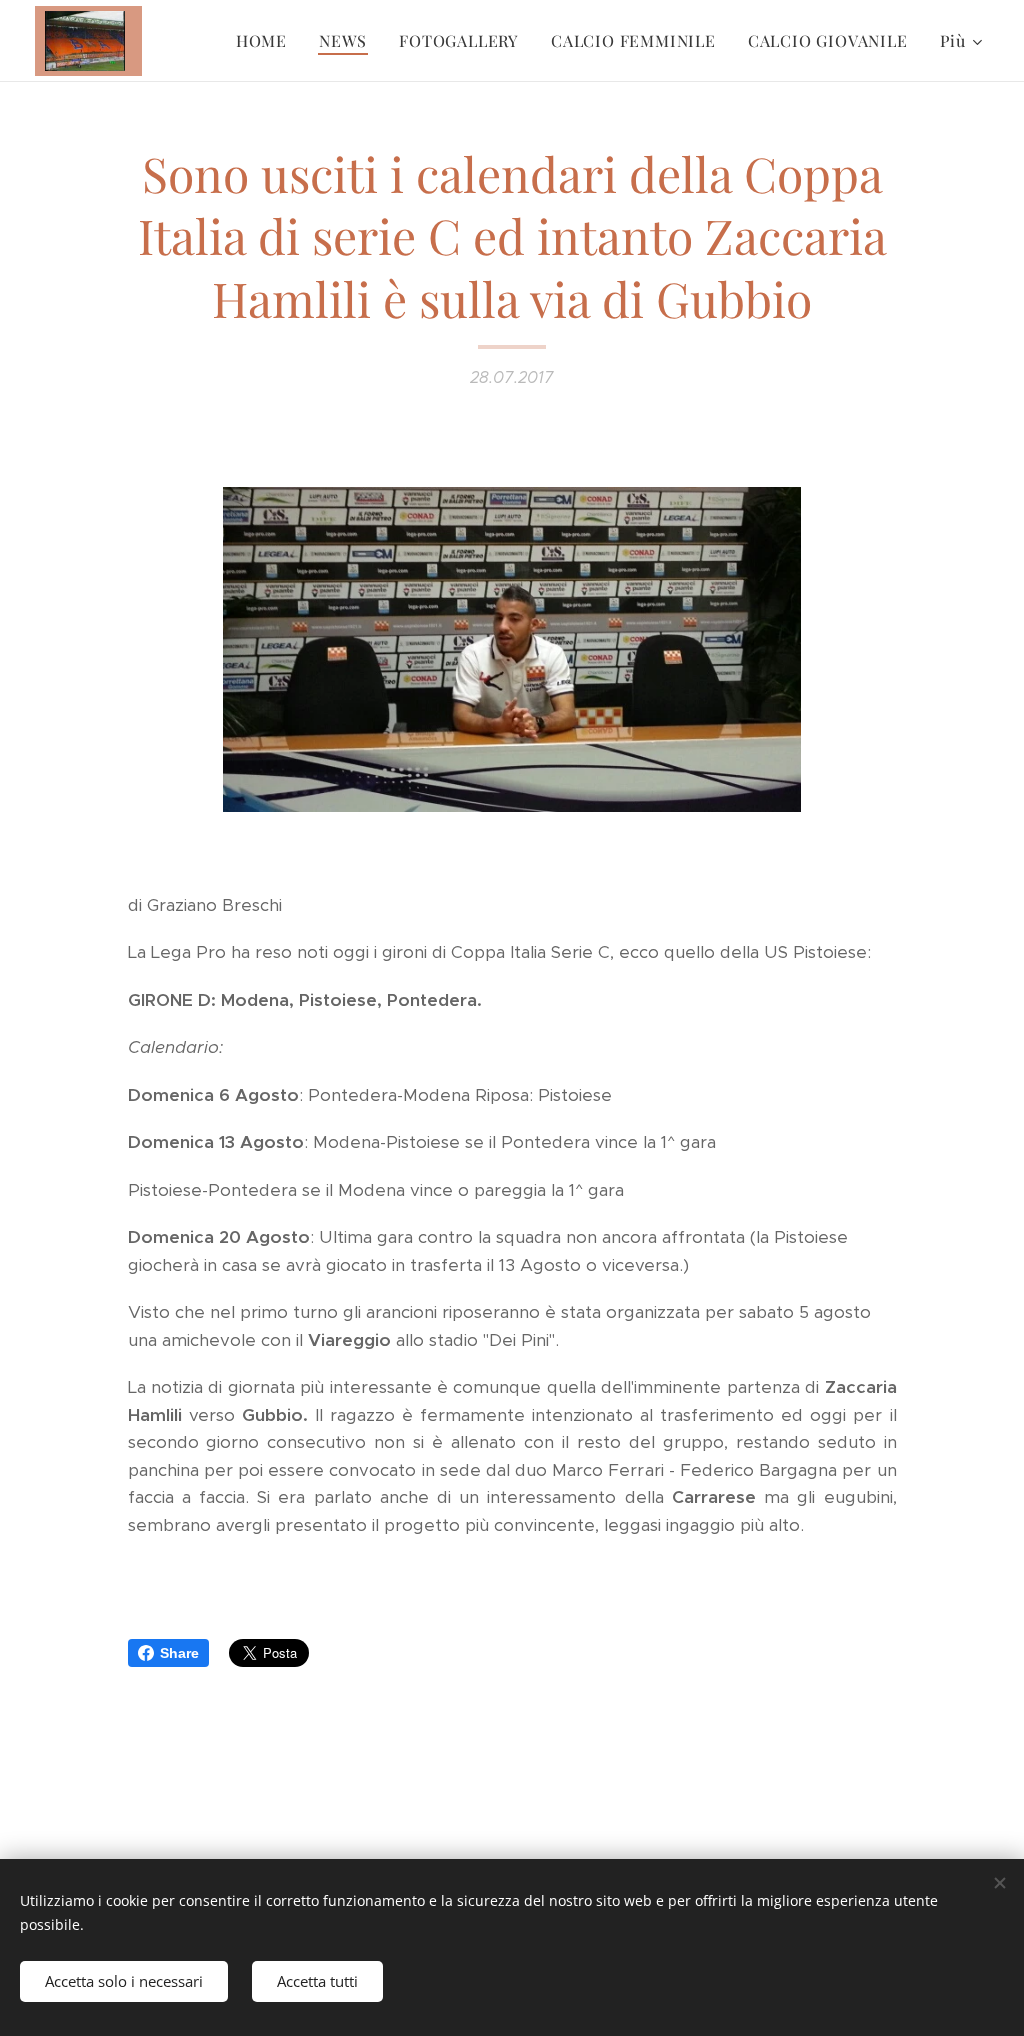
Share (179, 1653)
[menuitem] (267, 41)
